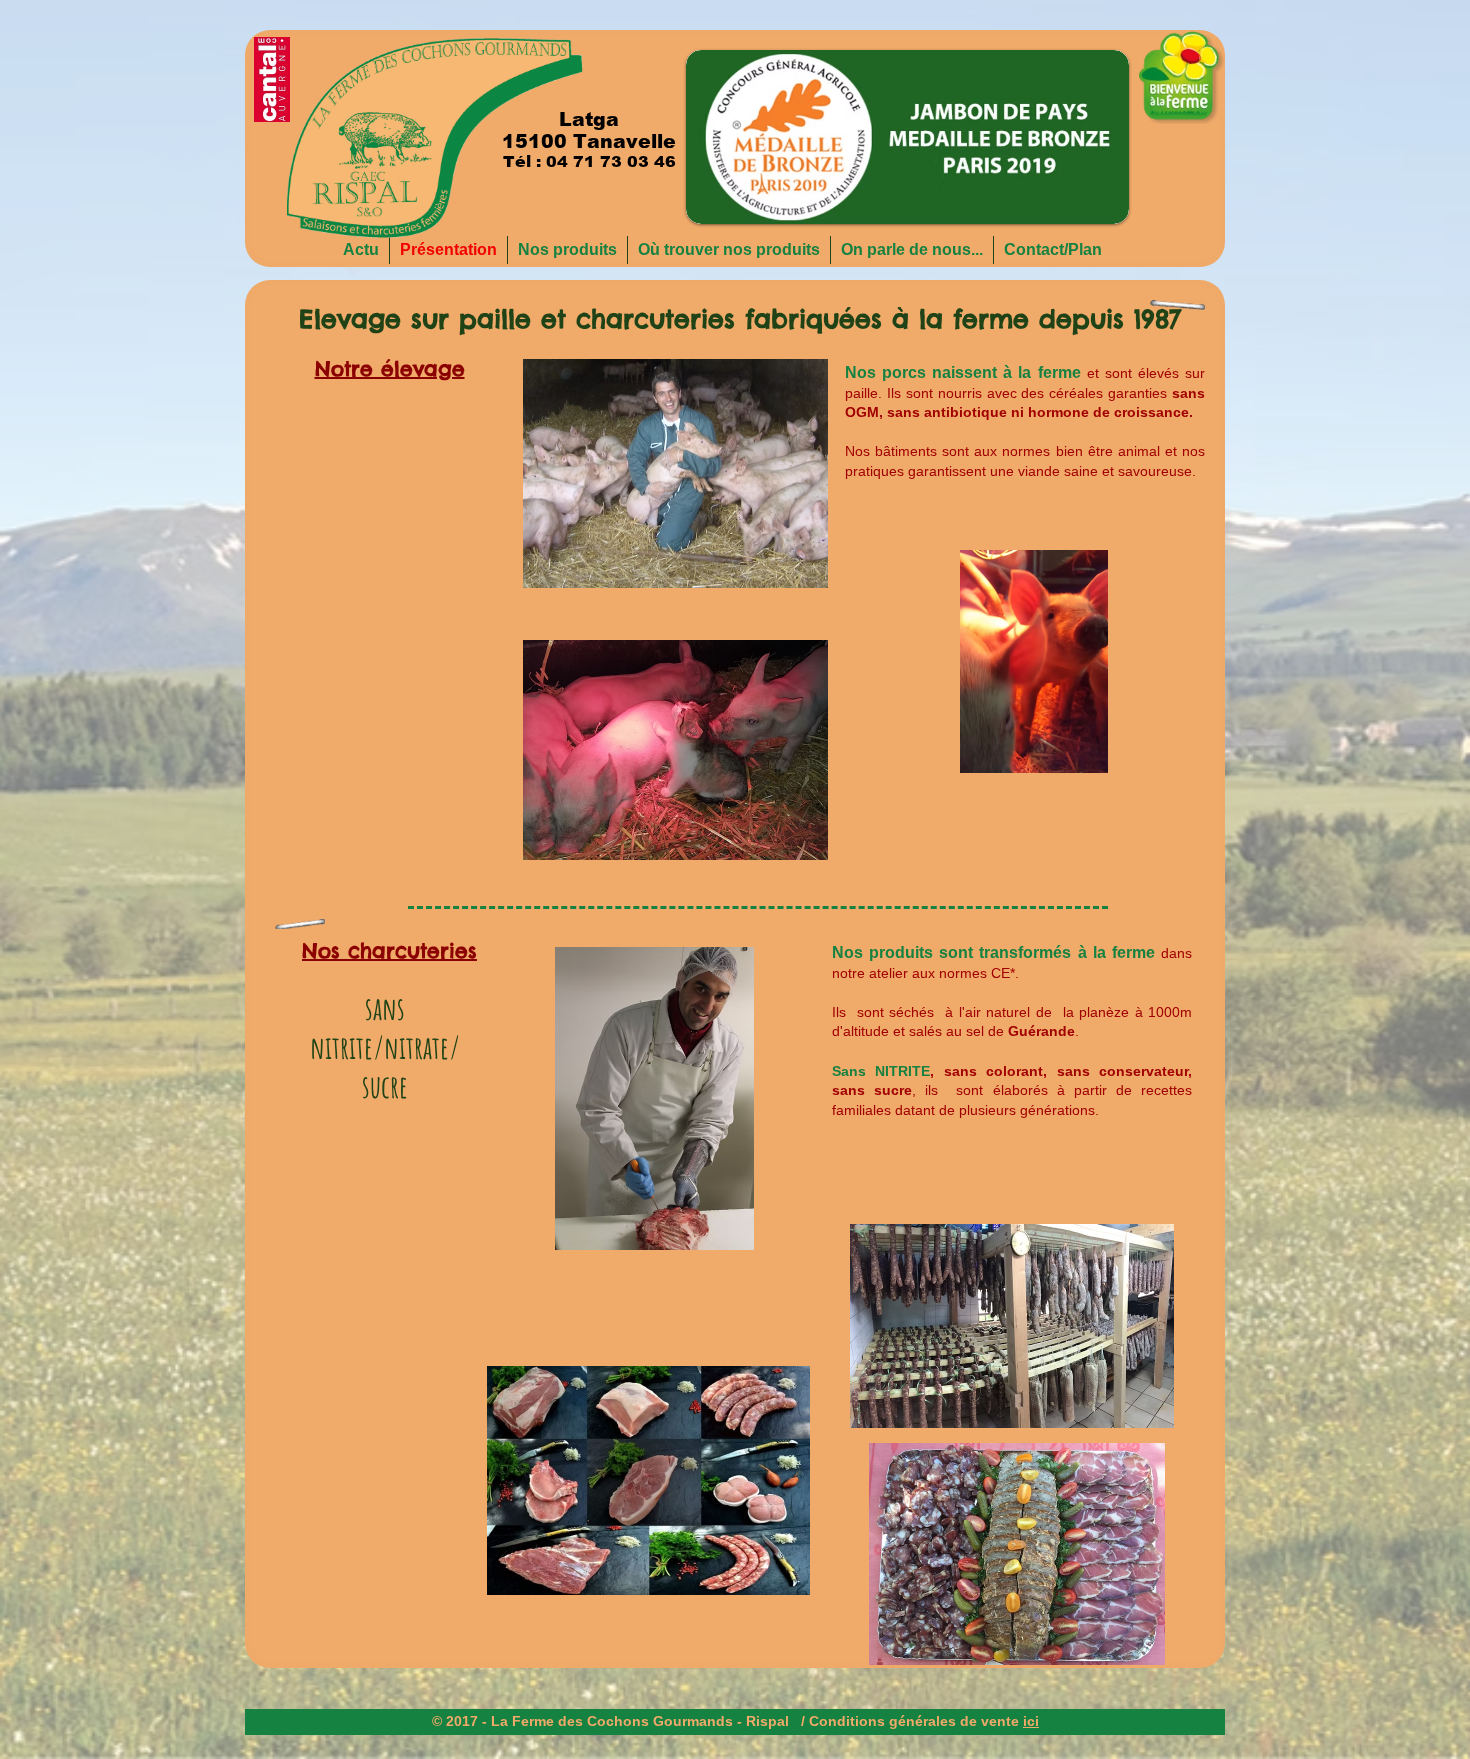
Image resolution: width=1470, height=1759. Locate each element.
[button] (907, 137)
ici (1031, 1721)
